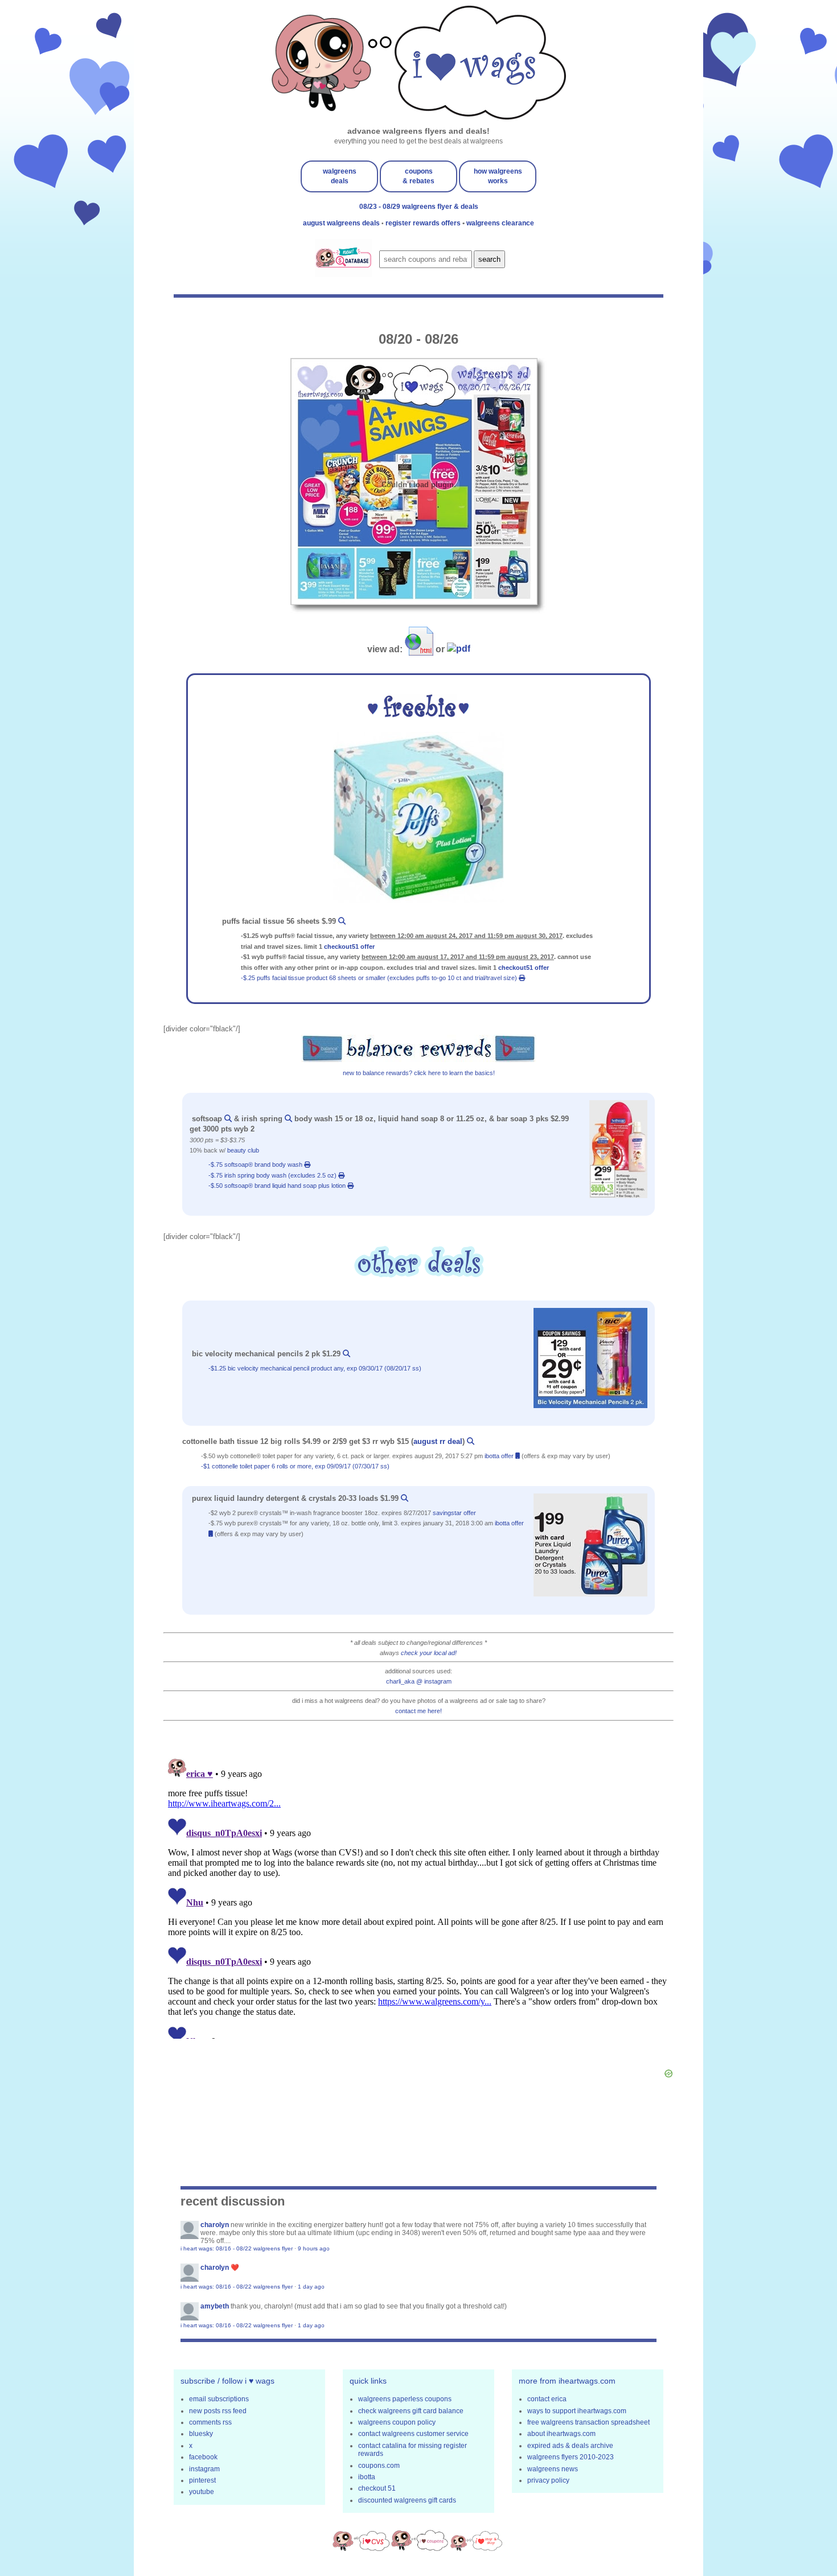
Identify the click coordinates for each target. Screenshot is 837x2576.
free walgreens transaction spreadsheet (588, 2422)
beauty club (243, 1150)
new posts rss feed (218, 2411)
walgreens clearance (500, 223)
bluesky (201, 2434)
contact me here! (419, 1711)
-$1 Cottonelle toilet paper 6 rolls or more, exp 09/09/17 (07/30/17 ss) (296, 1466)
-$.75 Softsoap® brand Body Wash (256, 1164)
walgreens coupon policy (397, 2422)
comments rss (210, 2422)
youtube (202, 2492)
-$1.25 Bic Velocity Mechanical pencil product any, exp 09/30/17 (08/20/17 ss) (316, 1368)
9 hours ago (314, 2248)
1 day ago (311, 2287)
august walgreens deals (342, 223)
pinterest (202, 2480)
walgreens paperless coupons (405, 2399)
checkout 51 (377, 2488)
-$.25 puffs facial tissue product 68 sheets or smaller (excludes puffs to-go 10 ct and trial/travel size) (380, 978)
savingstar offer (454, 1513)
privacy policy (548, 2480)
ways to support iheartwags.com (577, 2411)
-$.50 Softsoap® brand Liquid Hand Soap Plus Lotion (278, 1186)
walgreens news (553, 2469)
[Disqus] (419, 1896)
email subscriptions (219, 2399)
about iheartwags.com (561, 2434)
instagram (204, 2469)
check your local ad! (429, 1653)
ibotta (367, 2477)
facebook (203, 2457)
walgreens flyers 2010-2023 (571, 2457)
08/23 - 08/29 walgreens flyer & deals (419, 207)
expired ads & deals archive (570, 2446)
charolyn (215, 2225)
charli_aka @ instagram (419, 1681)
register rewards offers (424, 223)
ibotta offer (500, 1456)
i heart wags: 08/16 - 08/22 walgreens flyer (237, 2248)
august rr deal (438, 1441)
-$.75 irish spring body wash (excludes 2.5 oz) (273, 1175)
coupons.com (379, 2466)
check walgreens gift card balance (411, 2411)
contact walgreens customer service (413, 2434)
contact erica (547, 2399)
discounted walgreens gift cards (407, 2500)
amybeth (215, 2306)
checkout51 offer (349, 947)
